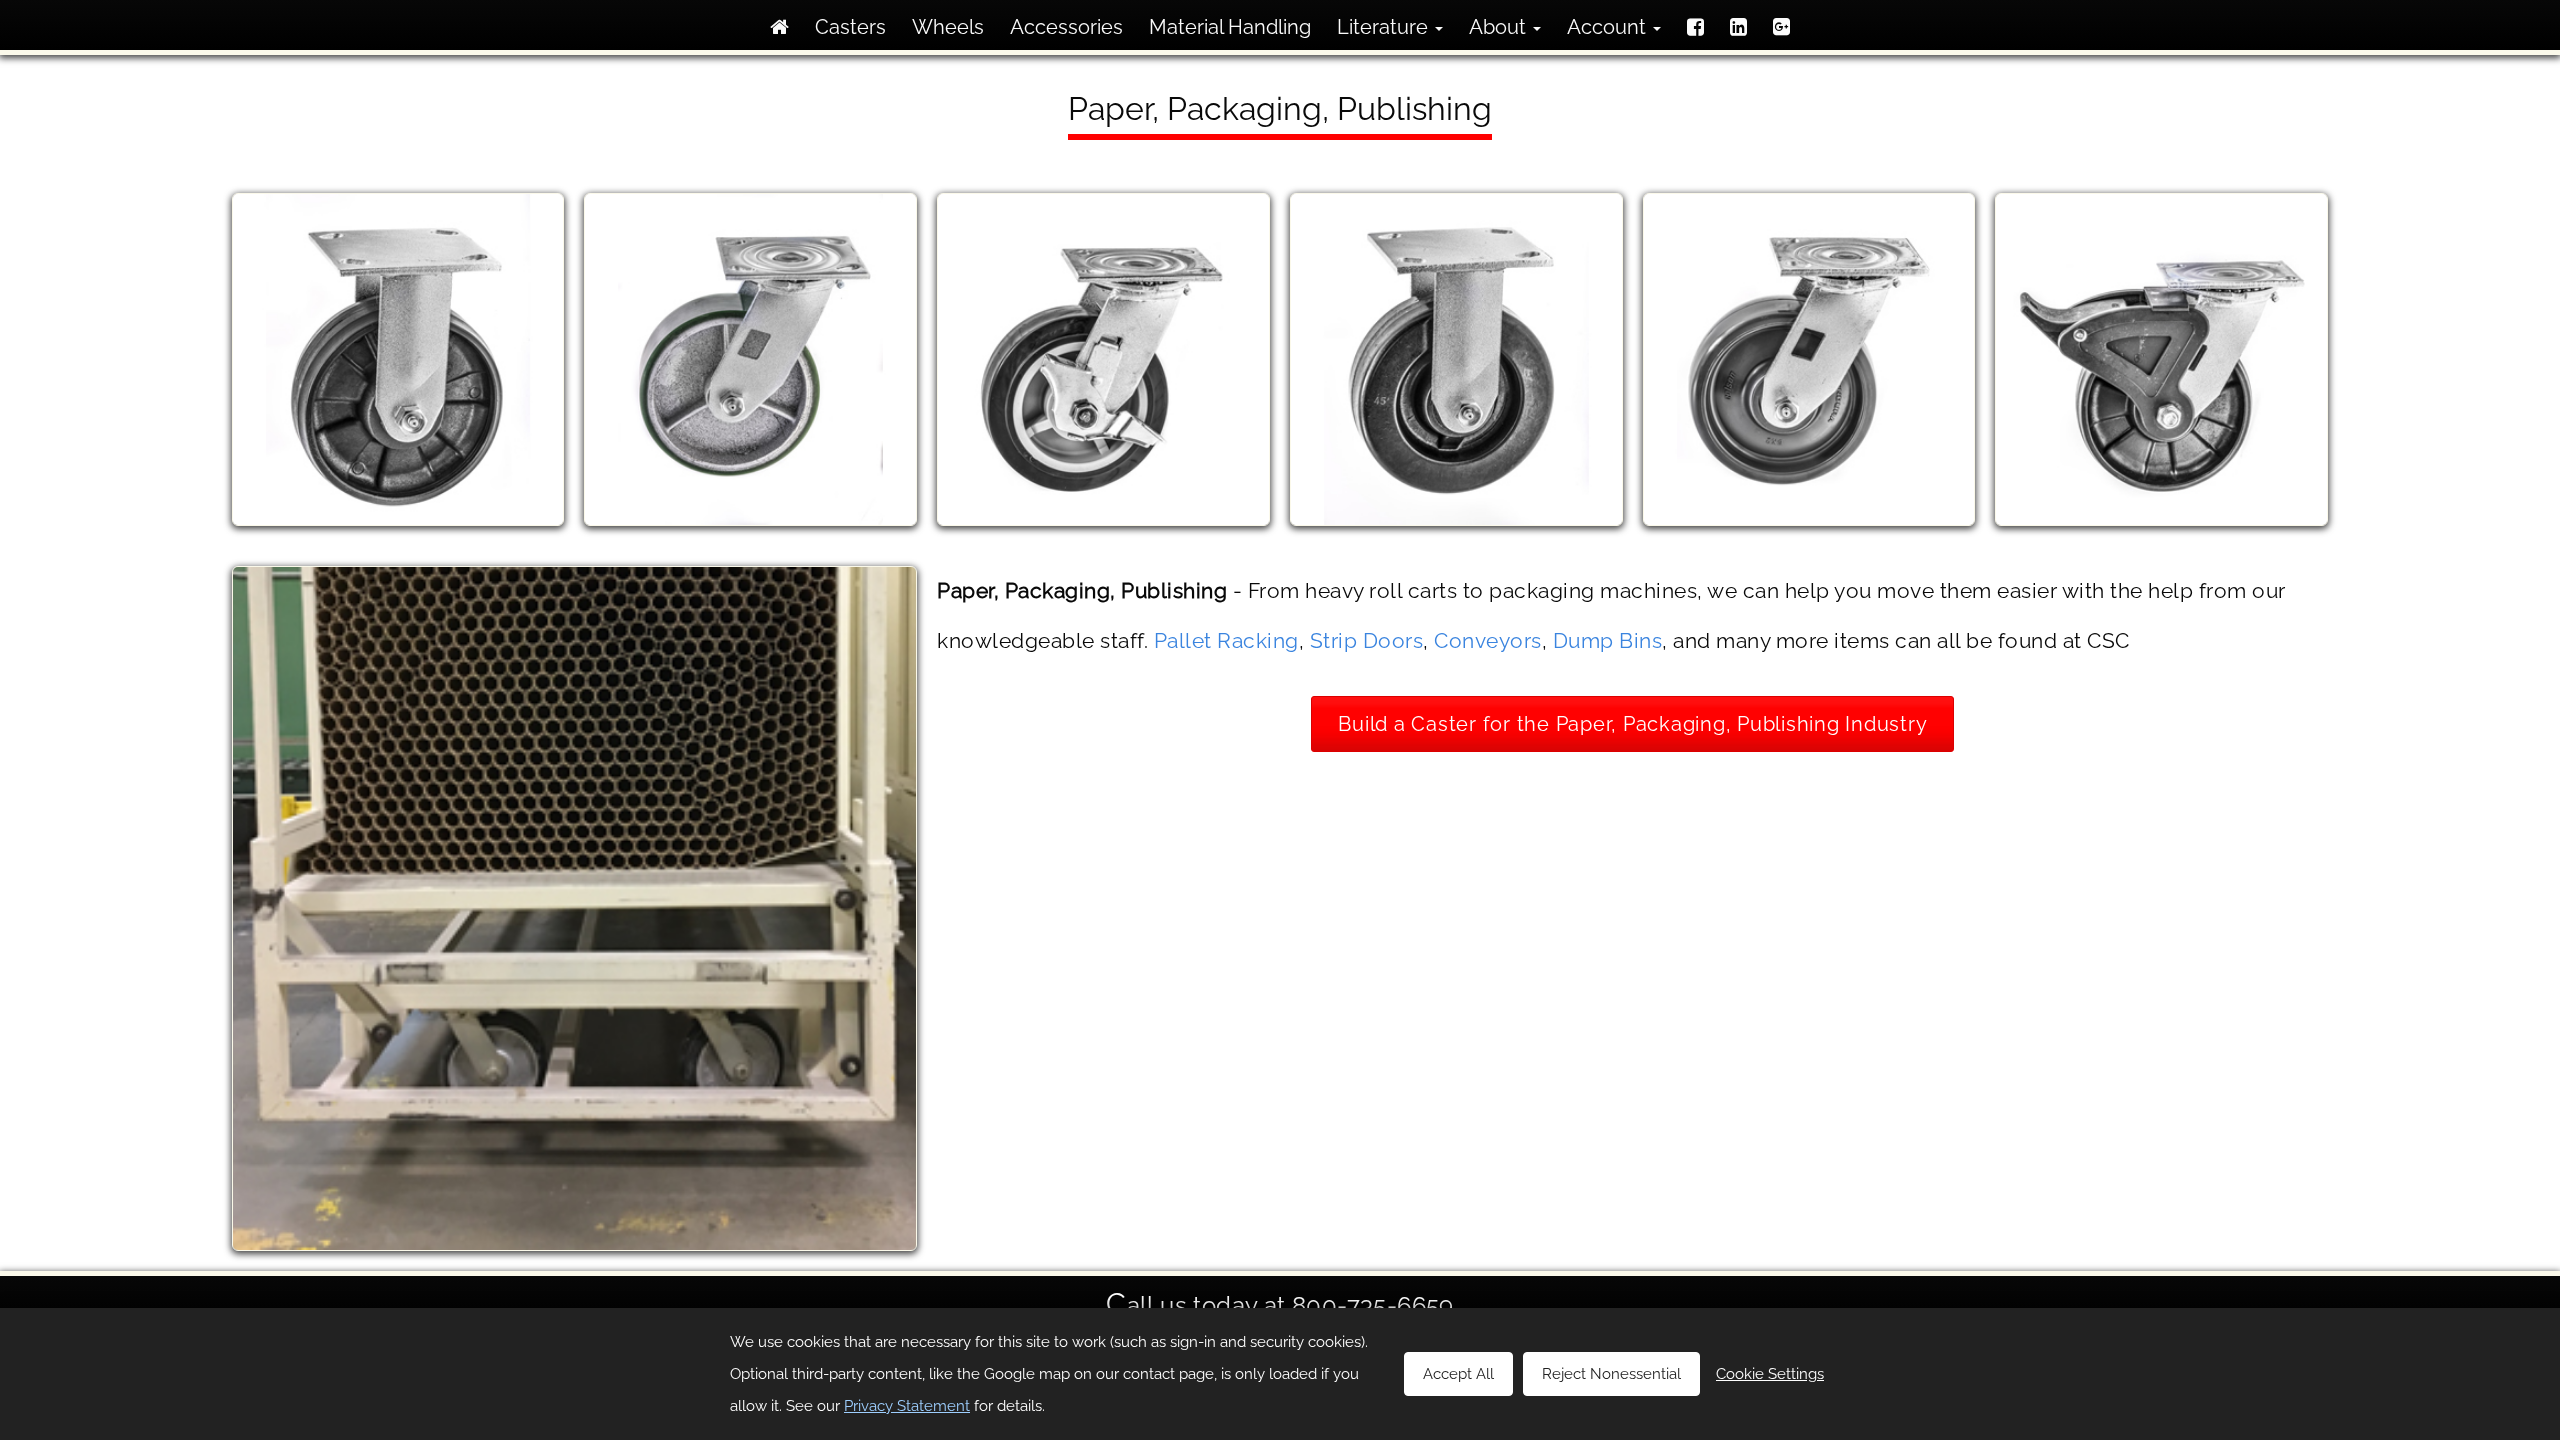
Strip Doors (1367, 640)
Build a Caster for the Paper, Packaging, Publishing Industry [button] (1632, 724)
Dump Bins (1608, 640)
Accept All (1458, 1374)
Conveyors (1488, 640)
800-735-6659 (1373, 1305)
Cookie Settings (1770, 1374)
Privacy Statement (907, 1406)
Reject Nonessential (1611, 1374)
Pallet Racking (1226, 640)
